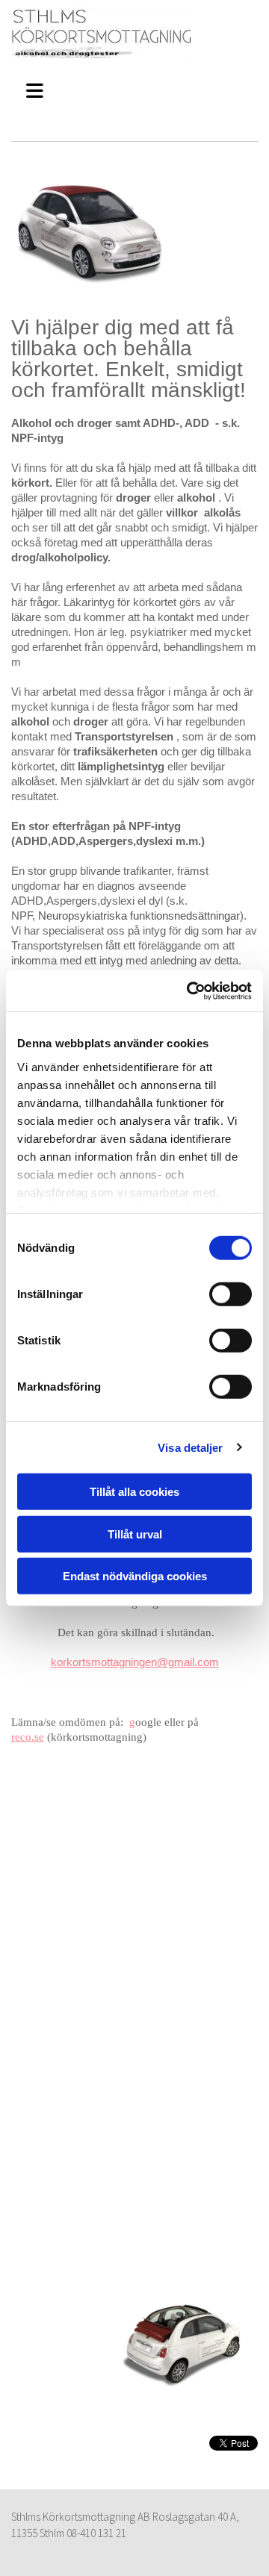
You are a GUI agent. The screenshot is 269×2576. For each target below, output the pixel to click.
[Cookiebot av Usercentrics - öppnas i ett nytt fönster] (190, 991)
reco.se (28, 1737)
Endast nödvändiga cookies (135, 1576)
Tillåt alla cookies (134, 1492)
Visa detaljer (190, 1447)
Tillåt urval (135, 1534)
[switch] (231, 1294)
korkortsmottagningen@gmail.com (135, 1662)
